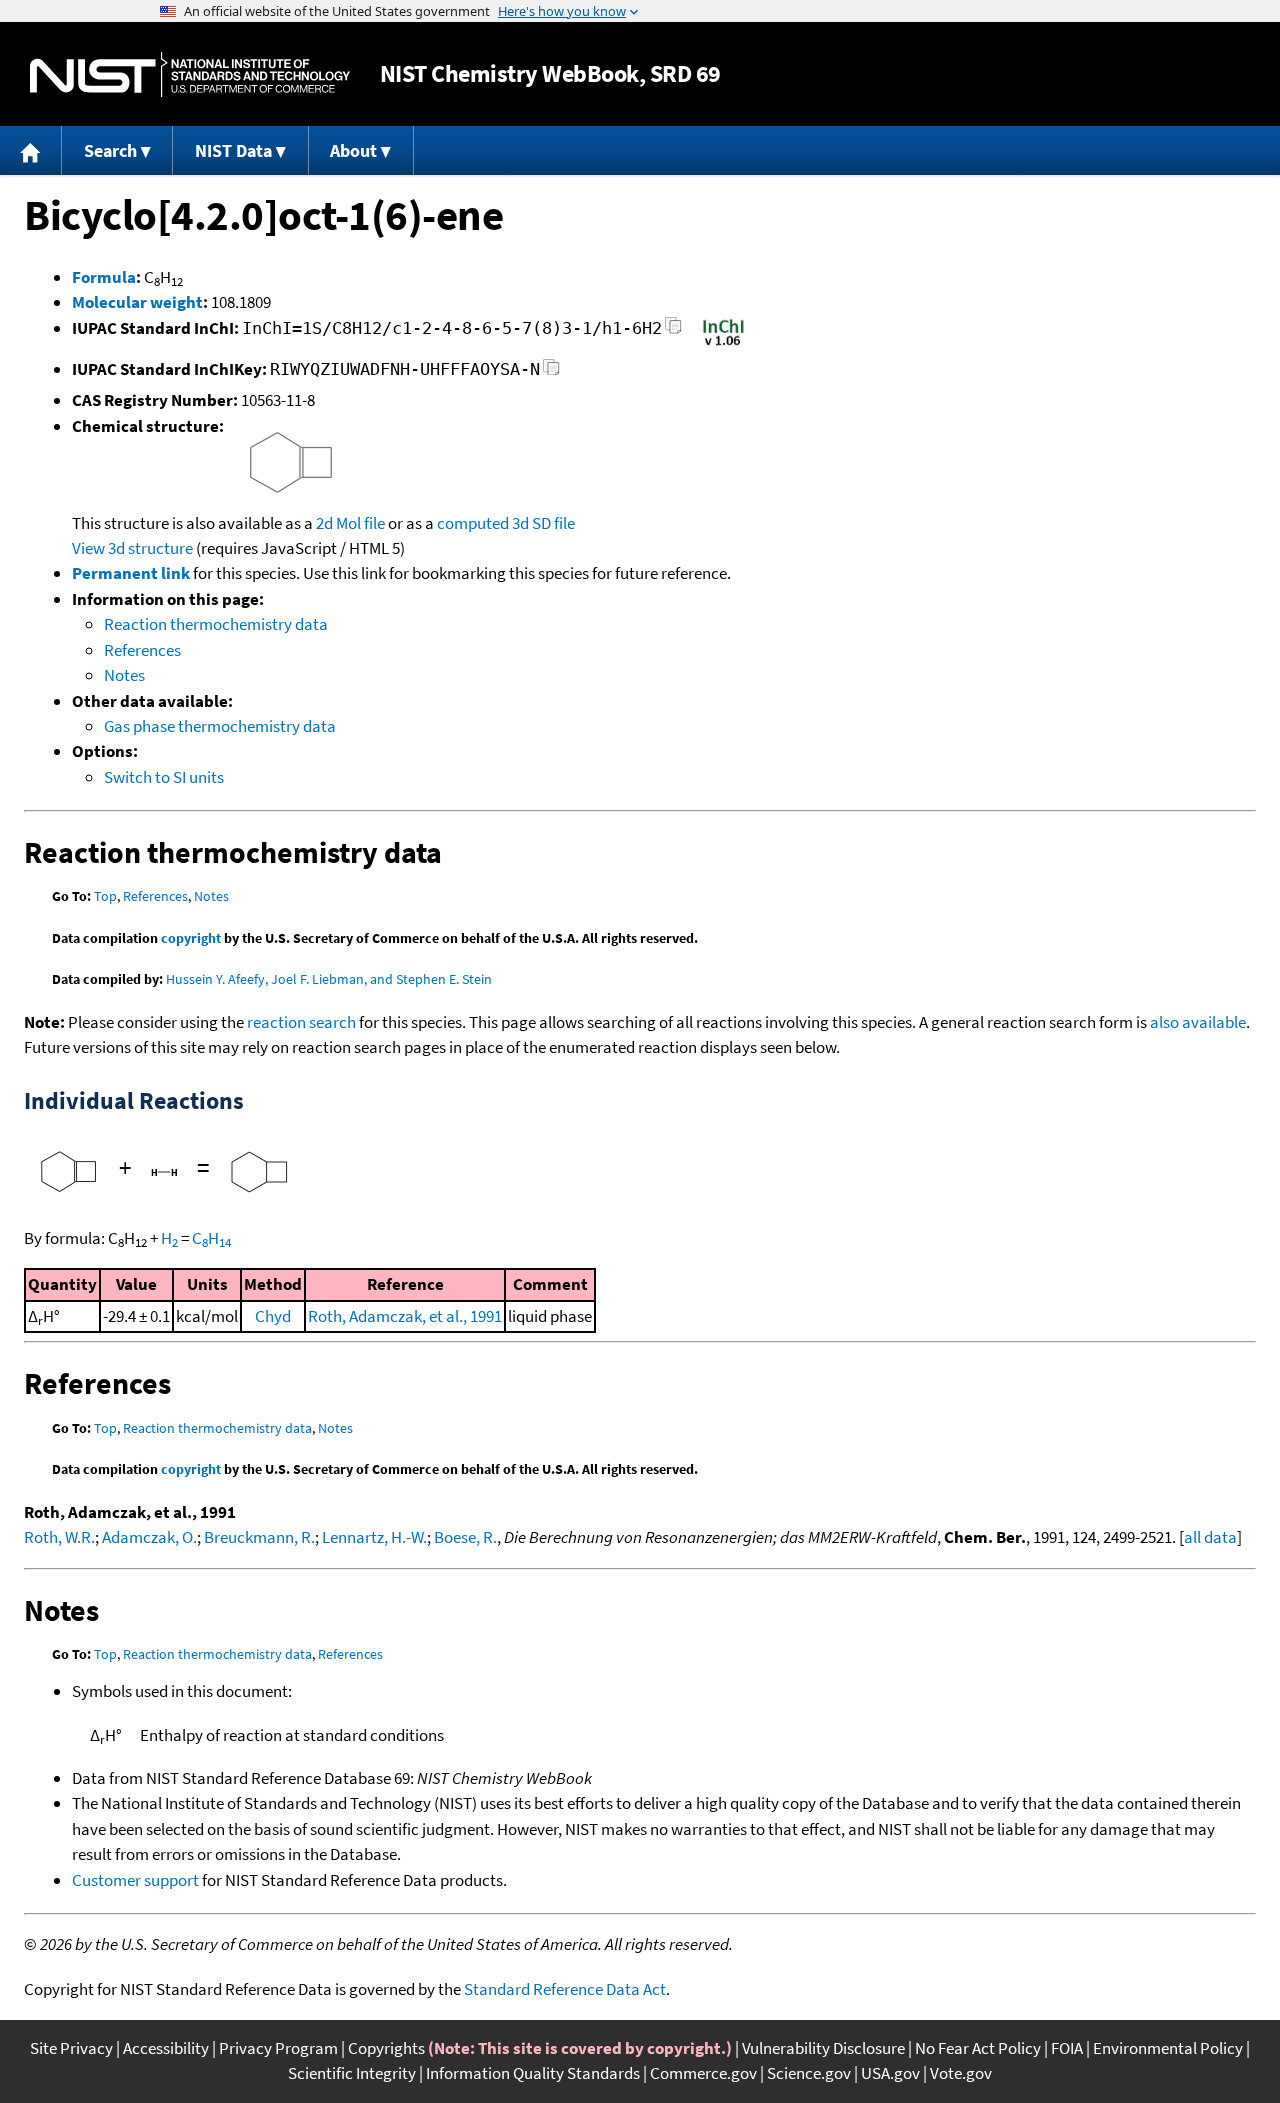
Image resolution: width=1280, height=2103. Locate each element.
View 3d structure (132, 548)
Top (105, 896)
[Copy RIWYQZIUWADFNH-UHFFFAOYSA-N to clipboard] (551, 372)
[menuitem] (31, 150)
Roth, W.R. (59, 1537)
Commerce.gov (703, 2073)
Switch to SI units (164, 777)
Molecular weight (137, 302)
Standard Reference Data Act (565, 1989)
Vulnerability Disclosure (823, 2048)
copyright (191, 938)
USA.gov (890, 2073)
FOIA (1067, 2048)
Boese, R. (465, 1537)
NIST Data (233, 150)
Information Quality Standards (533, 2073)
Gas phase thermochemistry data (220, 726)
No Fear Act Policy (978, 2048)
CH (211, 1238)
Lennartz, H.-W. (374, 1537)
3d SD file (543, 523)
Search (110, 150)
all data (1210, 1537)
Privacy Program (278, 2048)
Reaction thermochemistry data (216, 624)
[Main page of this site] (31, 150)
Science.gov (809, 2073)
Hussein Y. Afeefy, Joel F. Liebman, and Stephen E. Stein (329, 979)
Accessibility (166, 2048)
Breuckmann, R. (259, 1537)
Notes (124, 675)
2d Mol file (350, 523)
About (353, 150)
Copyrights (386, 2048)
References (142, 650)
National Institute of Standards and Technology (190, 74)
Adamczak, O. (149, 1537)
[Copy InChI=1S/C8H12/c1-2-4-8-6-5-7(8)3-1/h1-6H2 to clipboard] (673, 331)
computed (473, 523)
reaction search (301, 1022)
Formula (104, 277)
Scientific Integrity (352, 2073)
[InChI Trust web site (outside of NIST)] (723, 344)
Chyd (273, 1316)
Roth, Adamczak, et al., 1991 (405, 1316)
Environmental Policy (1168, 2048)
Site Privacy (71, 2048)
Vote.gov (961, 2073)
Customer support (135, 1880)
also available (1198, 1022)
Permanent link (131, 573)
